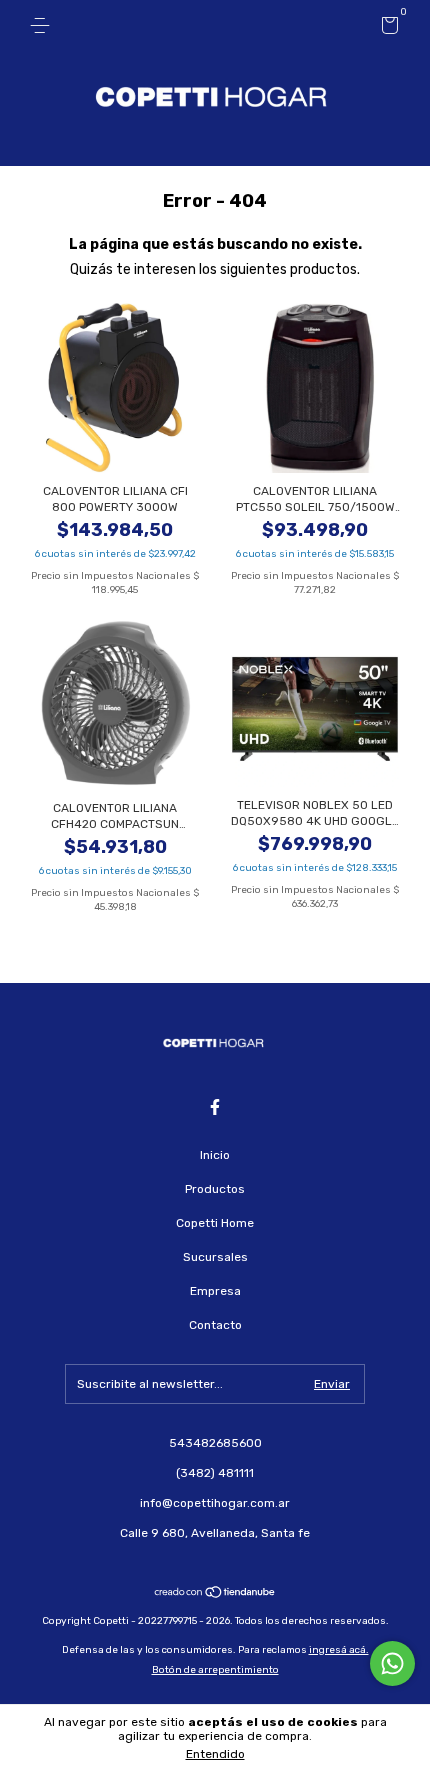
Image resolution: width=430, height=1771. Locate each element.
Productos (215, 1189)
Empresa (215, 1291)
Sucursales (215, 1257)
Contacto (215, 1325)
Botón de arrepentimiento (215, 1670)
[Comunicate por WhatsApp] (392, 1663)
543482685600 (215, 1443)
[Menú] (43, 26)
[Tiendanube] (215, 1594)
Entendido (215, 1754)
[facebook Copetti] (215, 1107)
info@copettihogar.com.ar (215, 1503)
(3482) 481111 (215, 1473)
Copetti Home (215, 1223)
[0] (386, 29)
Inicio (215, 1155)
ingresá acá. (339, 1650)
